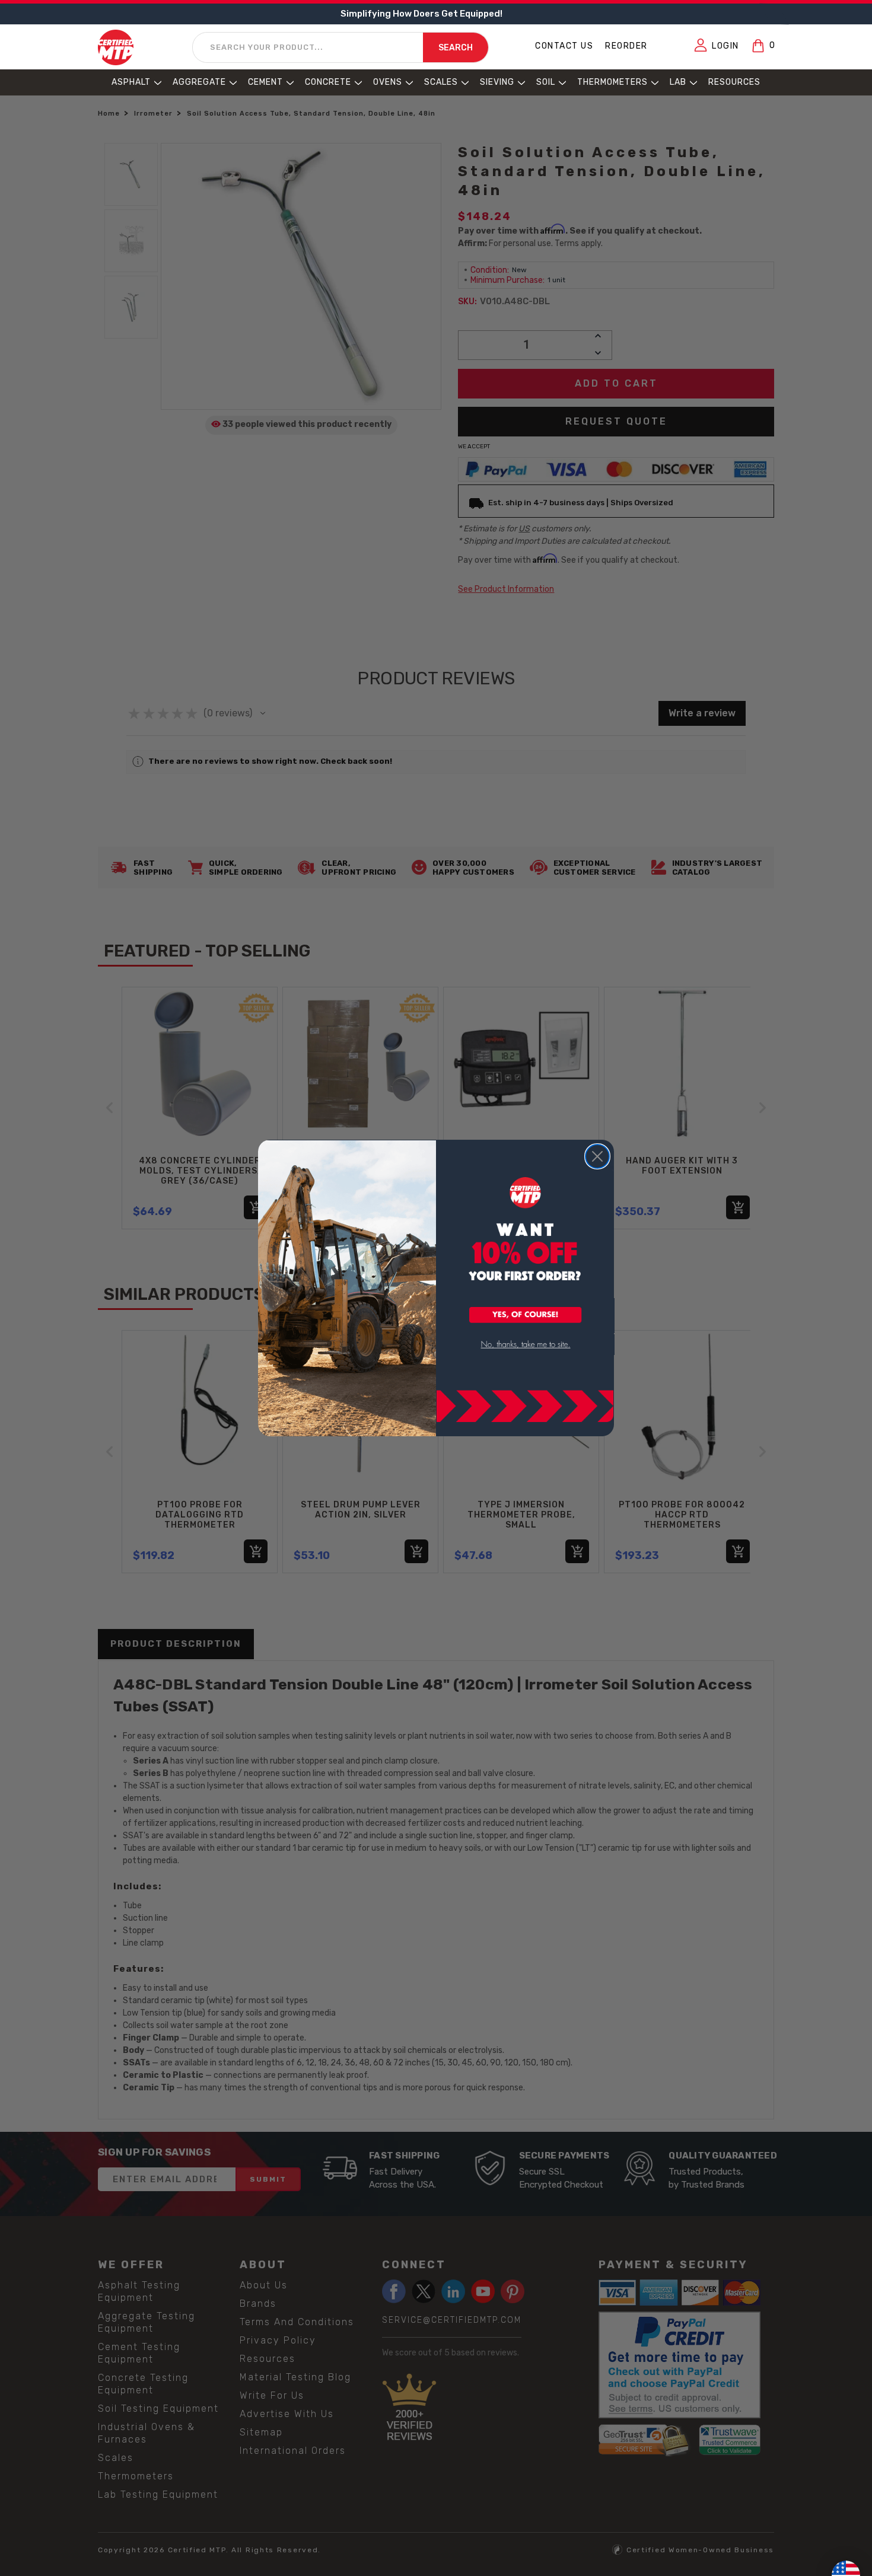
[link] (526, 1345)
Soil (546, 82)
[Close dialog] (597, 1156)
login (725, 46)
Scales (441, 82)
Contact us (564, 46)
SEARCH (456, 48)
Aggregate (199, 82)
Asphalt (131, 82)
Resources (734, 82)
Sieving (497, 82)
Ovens (388, 82)
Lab (678, 82)
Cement (265, 82)
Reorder (626, 46)
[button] (526, 1316)
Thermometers (612, 82)
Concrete (328, 82)
